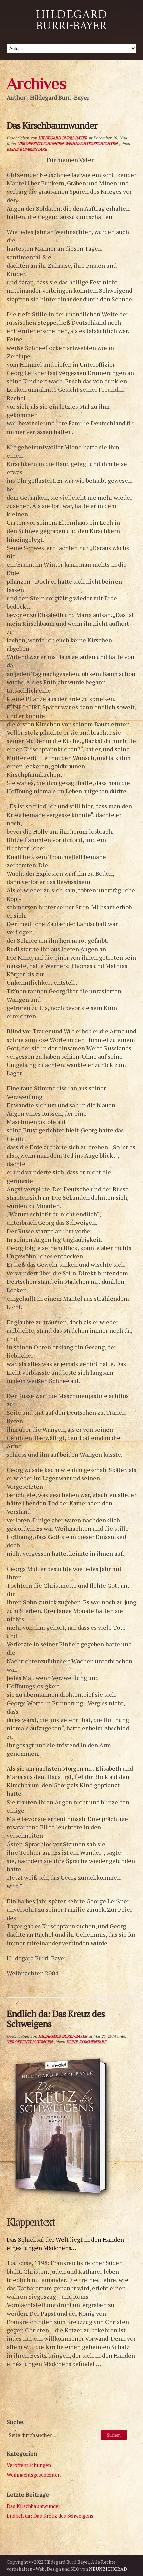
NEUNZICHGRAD (108, 2569)
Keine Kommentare (27, 149)
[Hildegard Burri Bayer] (71, 33)
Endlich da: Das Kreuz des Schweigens (50, 2516)
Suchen (114, 2435)
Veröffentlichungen (41, 144)
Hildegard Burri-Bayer (63, 138)
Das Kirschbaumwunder (33, 2506)
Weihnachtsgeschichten (91, 144)
